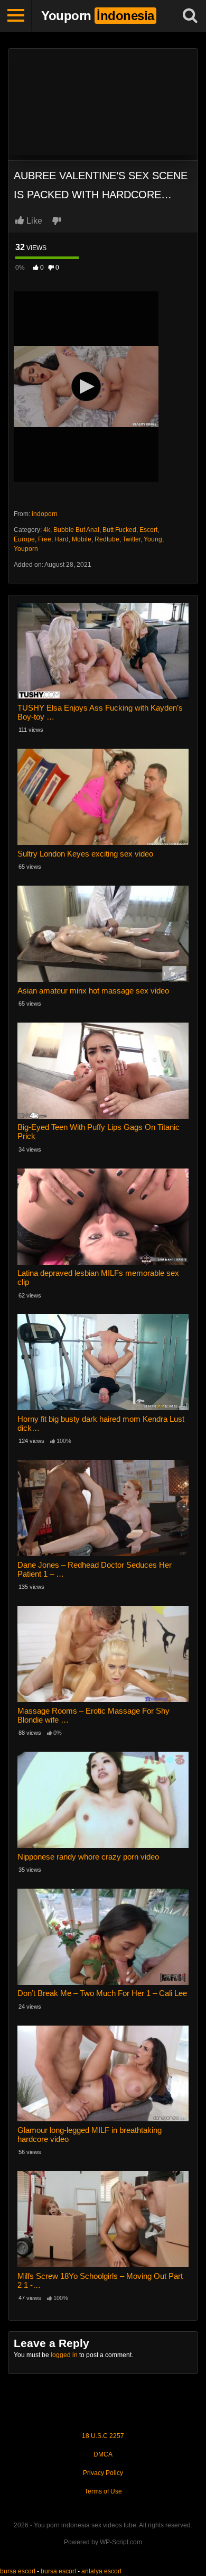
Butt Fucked (119, 530)
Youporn (26, 549)
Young (153, 539)
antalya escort (101, 2571)
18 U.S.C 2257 (103, 2436)
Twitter (132, 539)
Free (45, 539)
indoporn (45, 514)
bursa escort (18, 2571)
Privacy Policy (103, 2473)
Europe (24, 539)
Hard (62, 539)
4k (47, 530)
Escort (148, 530)
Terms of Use (103, 2491)
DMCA (103, 2454)
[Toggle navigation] (16, 16)
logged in (64, 2355)
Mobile (82, 539)
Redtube (107, 539)
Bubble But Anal (76, 530)
